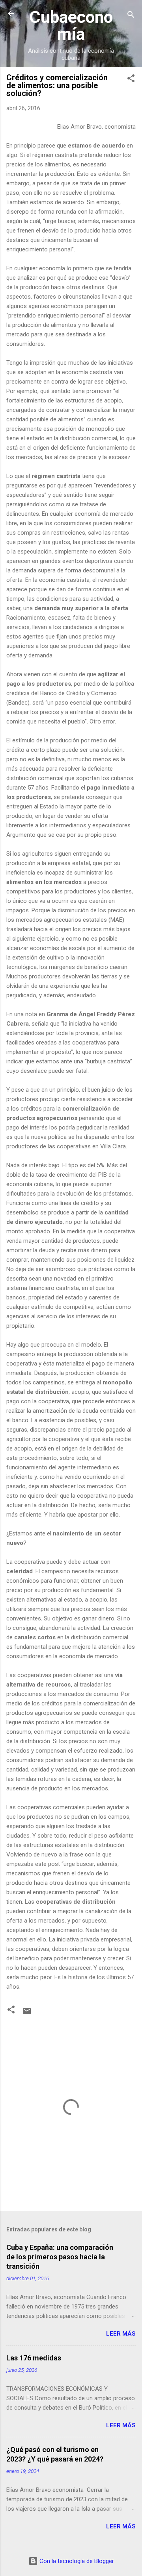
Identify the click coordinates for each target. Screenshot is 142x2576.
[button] (131, 80)
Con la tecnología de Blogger (76, 2561)
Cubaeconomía (71, 25)
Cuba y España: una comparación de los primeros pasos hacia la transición (60, 2257)
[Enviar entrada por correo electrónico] (27, 2014)
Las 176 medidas (34, 2358)
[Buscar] (131, 16)
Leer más (121, 2334)
